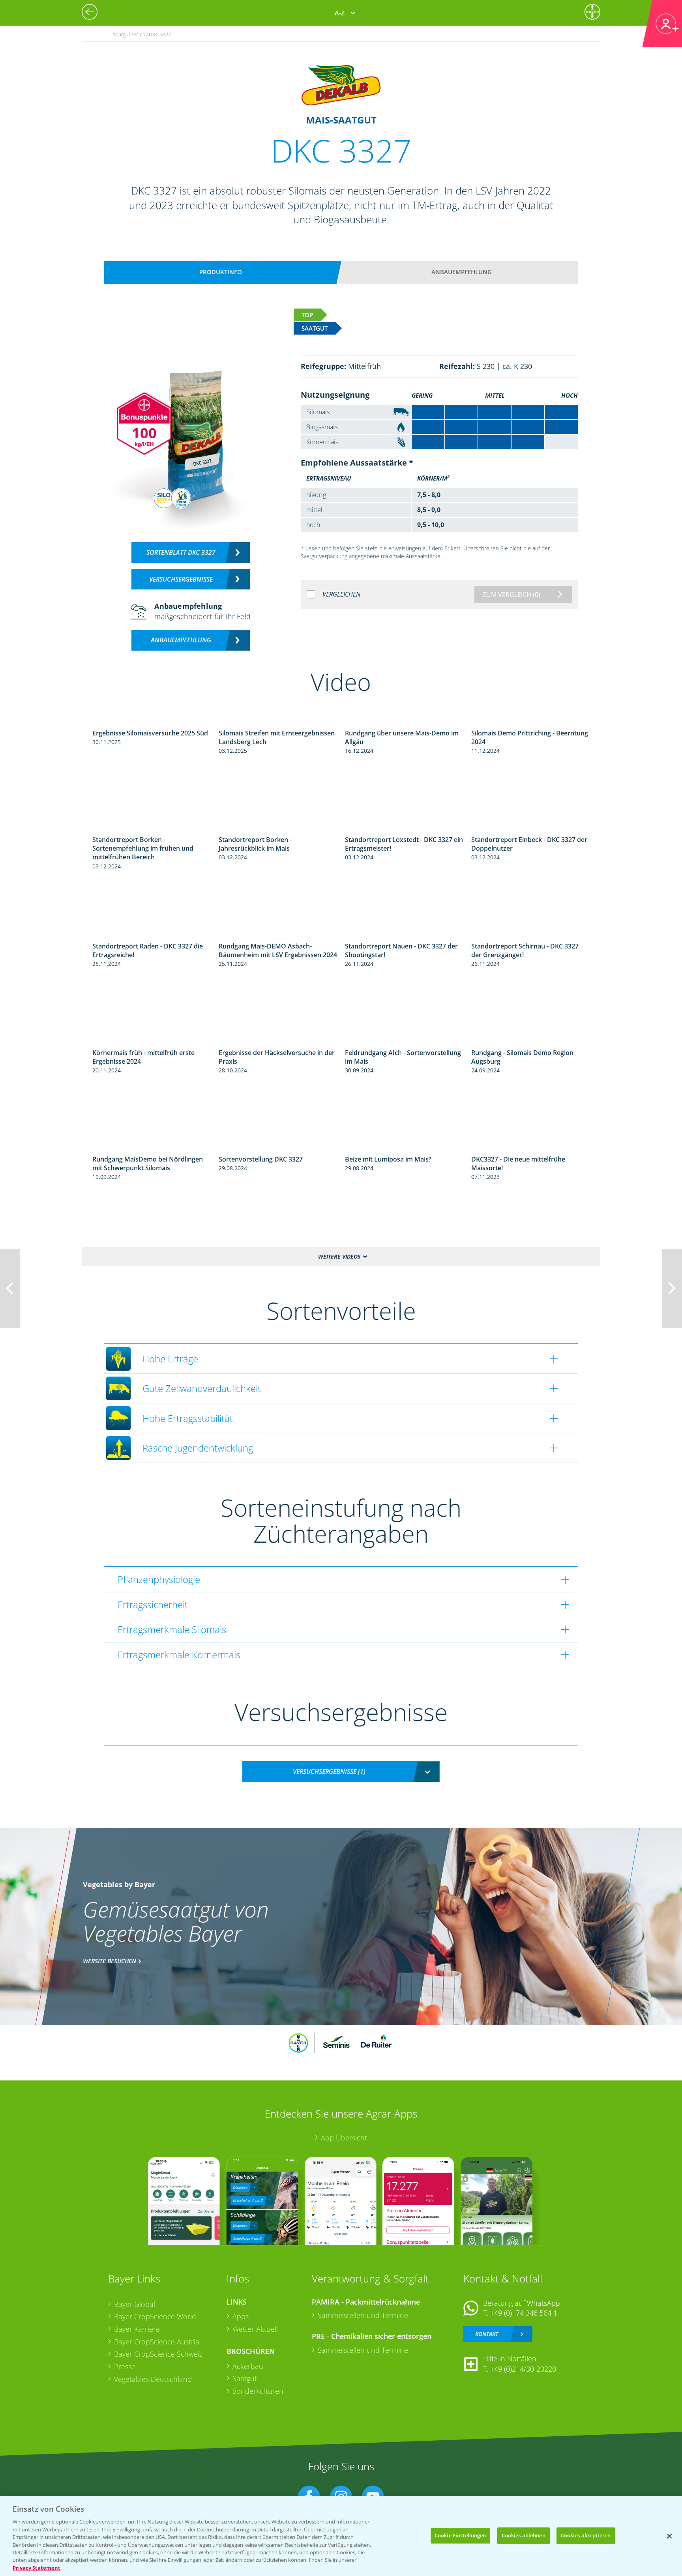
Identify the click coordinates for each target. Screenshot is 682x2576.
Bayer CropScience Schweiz (158, 2354)
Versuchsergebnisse (181, 579)
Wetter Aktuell (255, 2329)
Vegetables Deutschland (153, 2379)
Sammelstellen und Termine (363, 2315)
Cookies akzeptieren (586, 2535)
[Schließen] (669, 2536)
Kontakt (487, 2334)
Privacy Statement (37, 2568)
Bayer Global (135, 2304)
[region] (341, 2536)
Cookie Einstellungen (460, 2535)
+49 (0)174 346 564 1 (524, 2313)
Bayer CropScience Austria (157, 2342)
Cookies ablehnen (524, 2535)
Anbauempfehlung (462, 272)
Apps (241, 2316)
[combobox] (341, 1772)
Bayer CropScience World (155, 2316)
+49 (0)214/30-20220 (523, 2369)
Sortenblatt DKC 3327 (181, 552)
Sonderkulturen (258, 2391)
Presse (125, 2366)
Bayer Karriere (137, 2329)
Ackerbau (248, 2366)
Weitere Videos (339, 1256)
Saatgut (245, 2378)
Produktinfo (221, 272)
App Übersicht (344, 2138)
